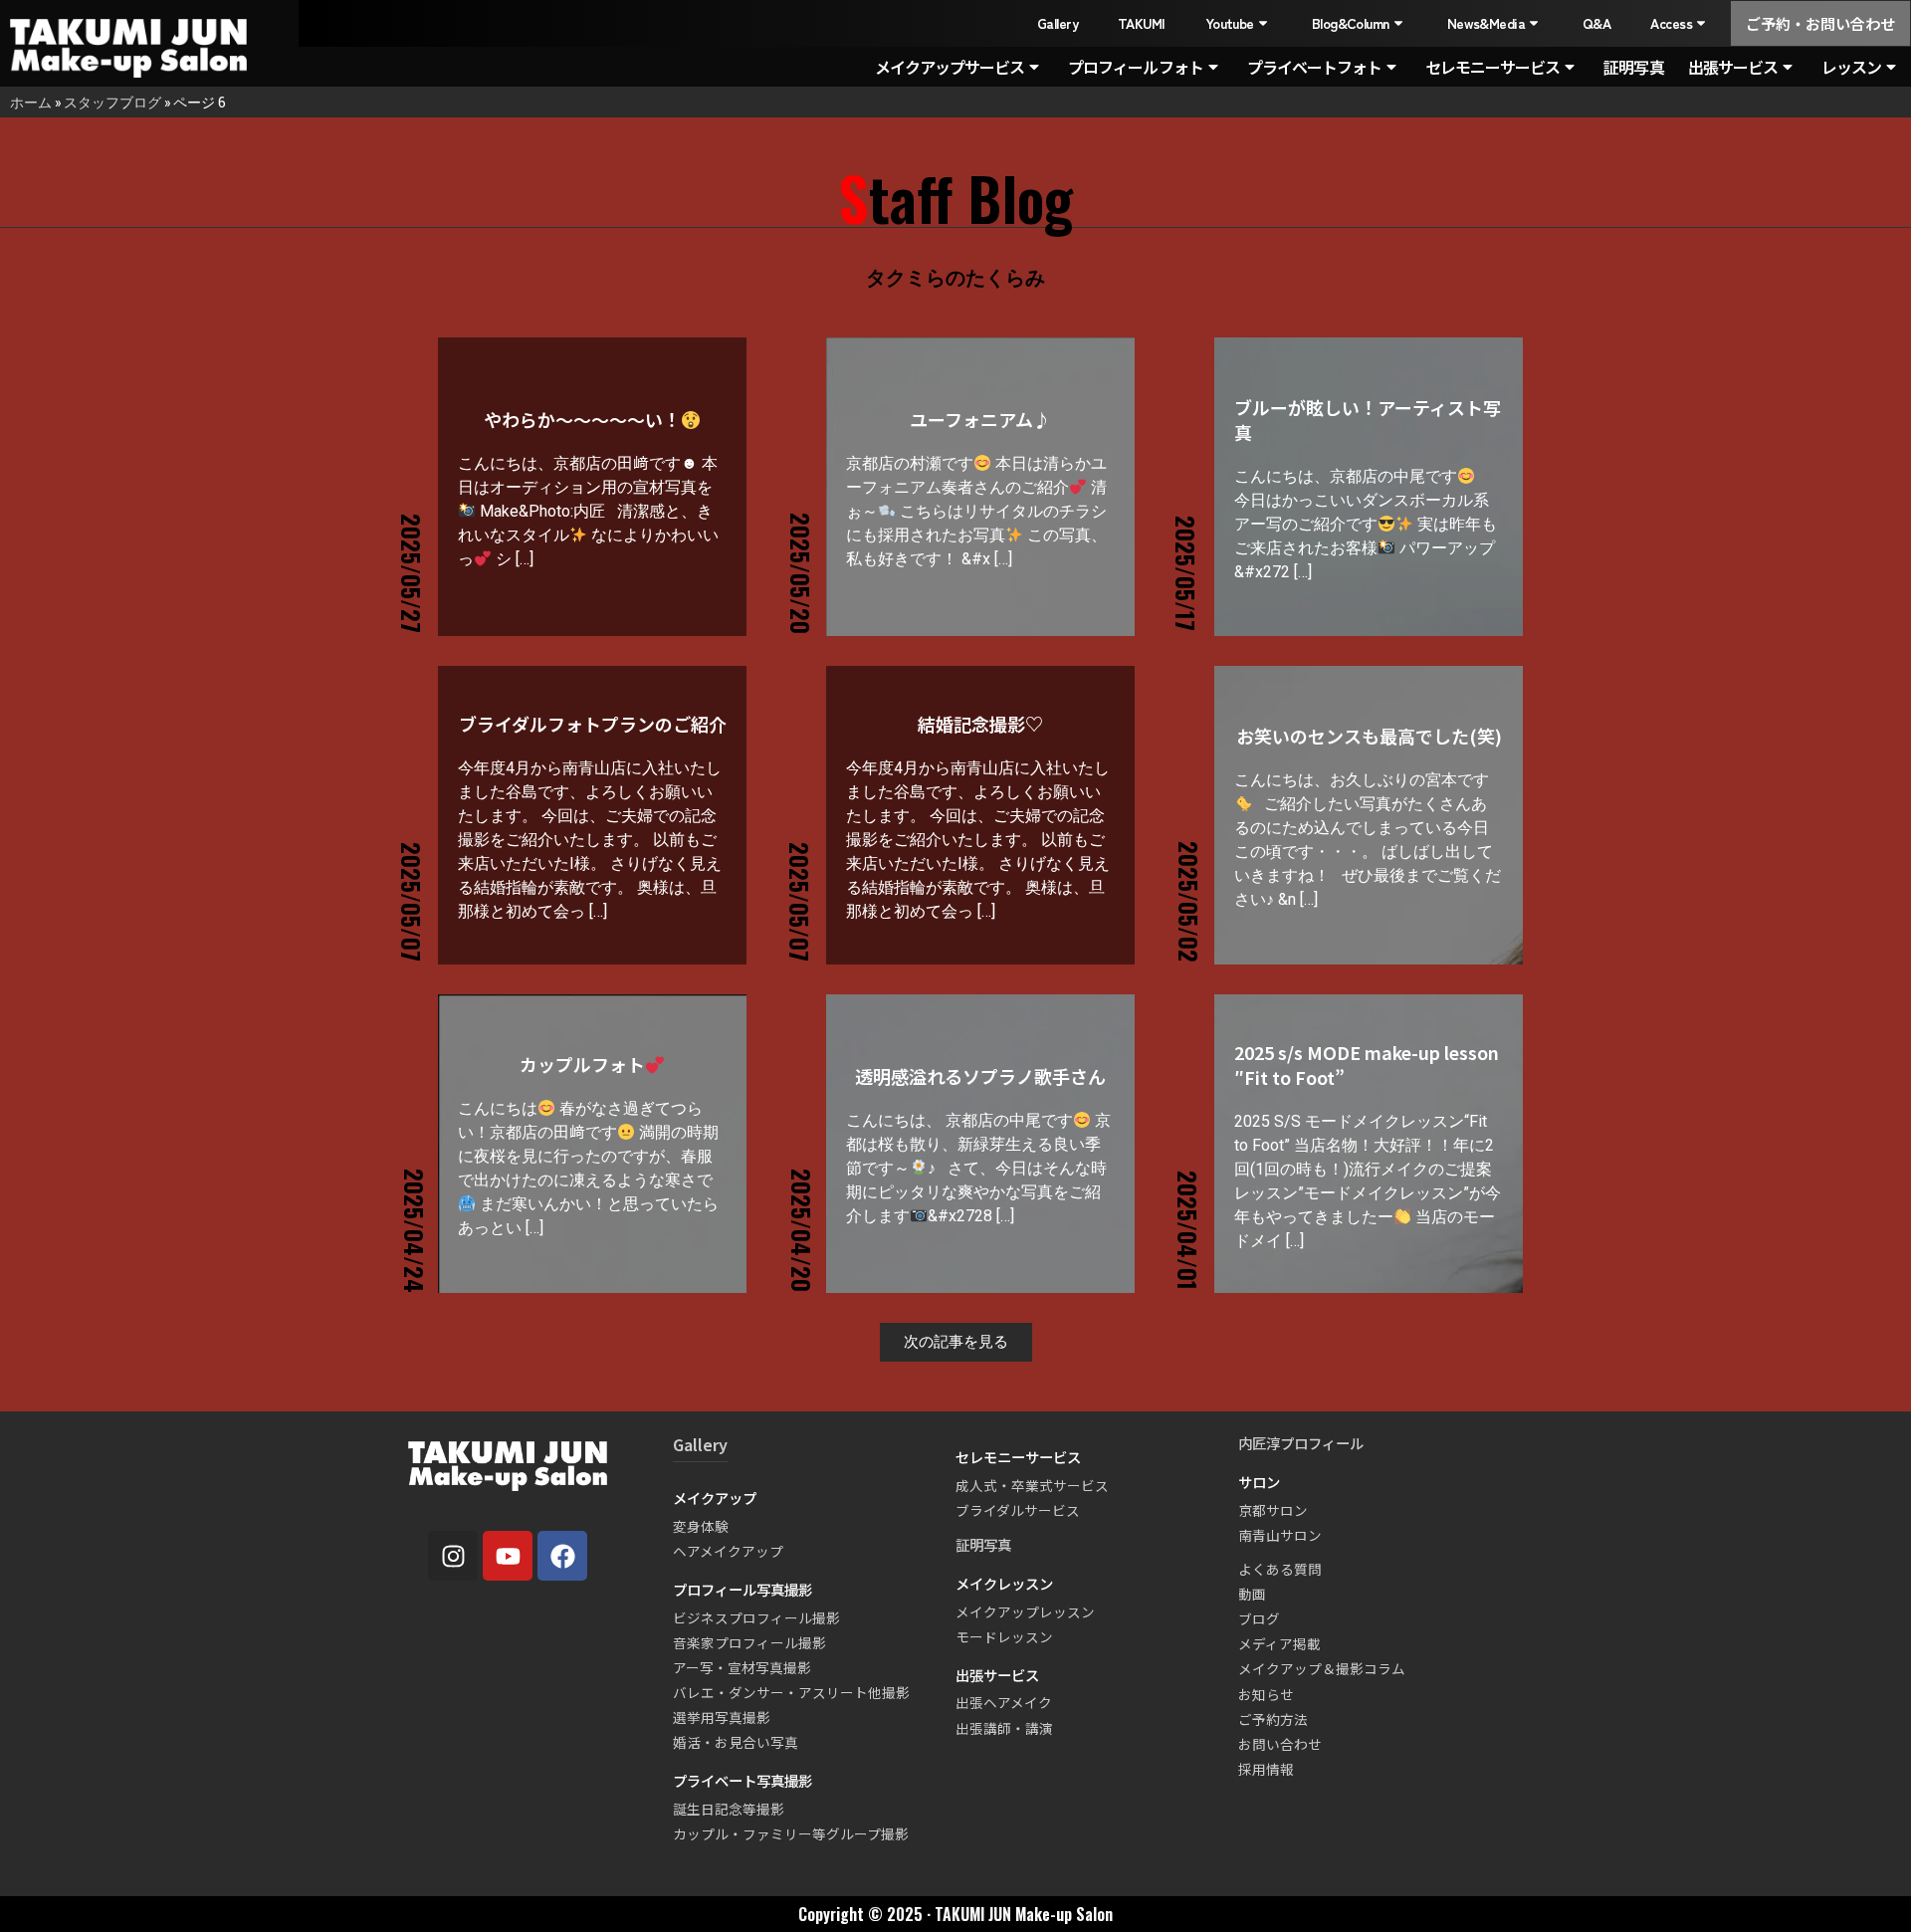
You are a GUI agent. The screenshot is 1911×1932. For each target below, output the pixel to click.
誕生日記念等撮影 (729, 1809)
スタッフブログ (112, 102)
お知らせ (1266, 1694)
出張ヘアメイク (1004, 1702)
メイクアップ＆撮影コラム (1322, 1668)
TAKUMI (1142, 23)
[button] (956, 1342)
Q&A (1596, 23)
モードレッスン (1004, 1636)
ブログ (1259, 1618)
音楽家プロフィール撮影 (749, 1642)
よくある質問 (1280, 1569)
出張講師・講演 (1004, 1728)
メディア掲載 (1279, 1643)
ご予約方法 (1273, 1719)
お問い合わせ (1280, 1744)
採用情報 (1266, 1769)
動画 (1252, 1594)
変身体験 (701, 1526)
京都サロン (1273, 1510)
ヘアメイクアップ (728, 1551)
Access (1671, 23)
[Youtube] (508, 1556)
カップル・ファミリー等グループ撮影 (791, 1833)
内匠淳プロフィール (1301, 1443)
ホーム (31, 102)
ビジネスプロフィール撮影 (756, 1617)
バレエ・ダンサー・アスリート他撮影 (791, 1692)
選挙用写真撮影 (722, 1717)
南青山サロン (1280, 1535)
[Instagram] (453, 1556)
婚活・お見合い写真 (736, 1742)
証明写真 (1633, 67)
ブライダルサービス (1018, 1510)
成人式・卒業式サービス (1032, 1485)
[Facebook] (562, 1556)
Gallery (1058, 23)
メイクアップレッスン (1025, 1611)
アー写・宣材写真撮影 (742, 1667)
